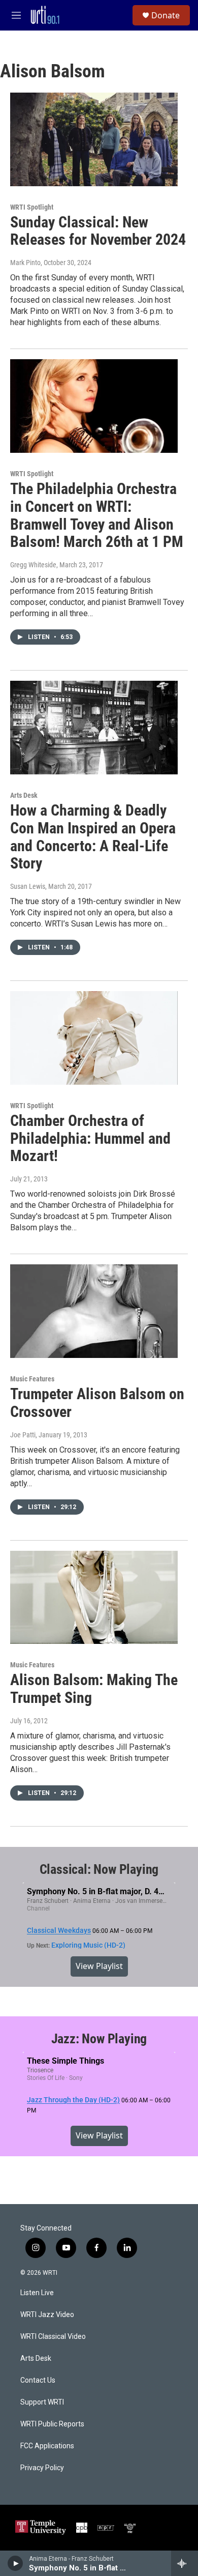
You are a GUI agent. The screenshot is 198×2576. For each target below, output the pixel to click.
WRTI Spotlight (32, 207)
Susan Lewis (28, 886)
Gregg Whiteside (33, 565)
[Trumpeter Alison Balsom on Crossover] (94, 1311)
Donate (166, 15)
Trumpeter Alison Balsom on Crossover (97, 1403)
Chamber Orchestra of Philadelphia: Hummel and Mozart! (90, 1138)
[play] (15, 2563)
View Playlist (99, 1966)
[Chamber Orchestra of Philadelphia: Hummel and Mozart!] (94, 1038)
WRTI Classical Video (53, 2337)
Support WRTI (42, 2402)
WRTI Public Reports (52, 2424)
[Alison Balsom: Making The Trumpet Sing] (94, 1598)
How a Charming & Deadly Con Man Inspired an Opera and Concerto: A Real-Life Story (93, 837)
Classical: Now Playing (99, 1869)
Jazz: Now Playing (99, 2039)
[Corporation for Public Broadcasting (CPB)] (82, 2528)
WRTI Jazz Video (47, 2315)
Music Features (32, 1379)
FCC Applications (47, 2446)
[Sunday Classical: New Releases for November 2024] (94, 139)
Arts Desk (24, 795)
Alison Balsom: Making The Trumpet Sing (94, 1689)
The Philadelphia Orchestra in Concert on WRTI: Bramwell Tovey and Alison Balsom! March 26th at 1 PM (97, 515)
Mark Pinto (25, 263)
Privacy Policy (42, 2468)
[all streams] (185, 2563)
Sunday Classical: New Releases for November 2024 (98, 231)
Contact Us (38, 2380)
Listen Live (37, 2293)
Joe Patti (23, 1435)
